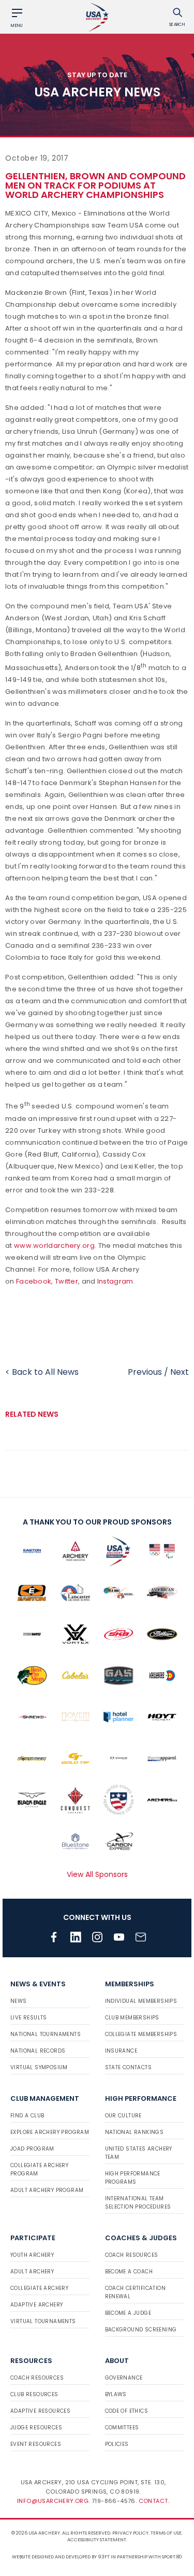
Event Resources (36, 2444)
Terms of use (166, 2533)
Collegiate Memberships (141, 2034)
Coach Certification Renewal (136, 2292)
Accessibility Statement (97, 2540)
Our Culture (123, 2116)
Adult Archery (32, 2272)
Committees (122, 2428)
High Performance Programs (133, 2178)
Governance (124, 2378)
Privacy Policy (130, 2533)
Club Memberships (132, 2018)
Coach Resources (132, 2255)
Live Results (29, 2018)
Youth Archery (32, 2255)
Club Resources (34, 2394)
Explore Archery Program (50, 2132)
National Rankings (135, 2132)
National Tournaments (46, 2034)
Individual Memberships (141, 2001)
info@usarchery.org (53, 2501)
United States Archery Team (139, 2153)
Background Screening (141, 2330)
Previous (145, 1372)
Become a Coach (129, 2272)
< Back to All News (42, 1372)
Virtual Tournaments (43, 2321)
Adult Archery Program (47, 2190)
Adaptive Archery (36, 2305)
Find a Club (27, 2116)
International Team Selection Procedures (138, 2203)
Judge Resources (36, 2428)
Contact (153, 2501)
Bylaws (116, 2394)
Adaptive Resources (40, 2411)
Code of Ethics (127, 2411)
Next (180, 1372)
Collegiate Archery (39, 2288)
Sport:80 (172, 2557)
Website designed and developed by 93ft (61, 2557)
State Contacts (129, 2067)
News (19, 2001)
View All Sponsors (97, 1874)
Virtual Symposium (39, 2067)
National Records (38, 2051)
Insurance (121, 2051)
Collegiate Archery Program (39, 2169)
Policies (117, 2444)
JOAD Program (32, 2149)
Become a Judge (128, 2313)
